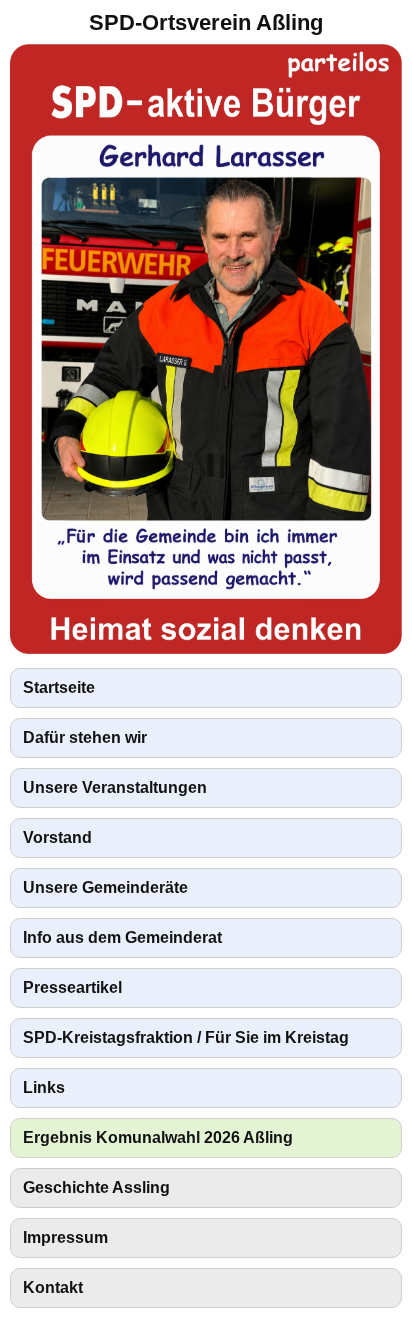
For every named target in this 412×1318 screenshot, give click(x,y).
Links (44, 1087)
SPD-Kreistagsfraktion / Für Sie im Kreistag (186, 1037)
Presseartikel (72, 987)
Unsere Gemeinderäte (105, 887)
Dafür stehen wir (85, 737)
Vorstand (57, 837)
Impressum (65, 1237)
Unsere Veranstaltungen (115, 787)
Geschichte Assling (96, 1187)
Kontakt (53, 1287)
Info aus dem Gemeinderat (122, 937)
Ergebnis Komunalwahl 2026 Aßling (158, 1137)
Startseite (59, 687)
